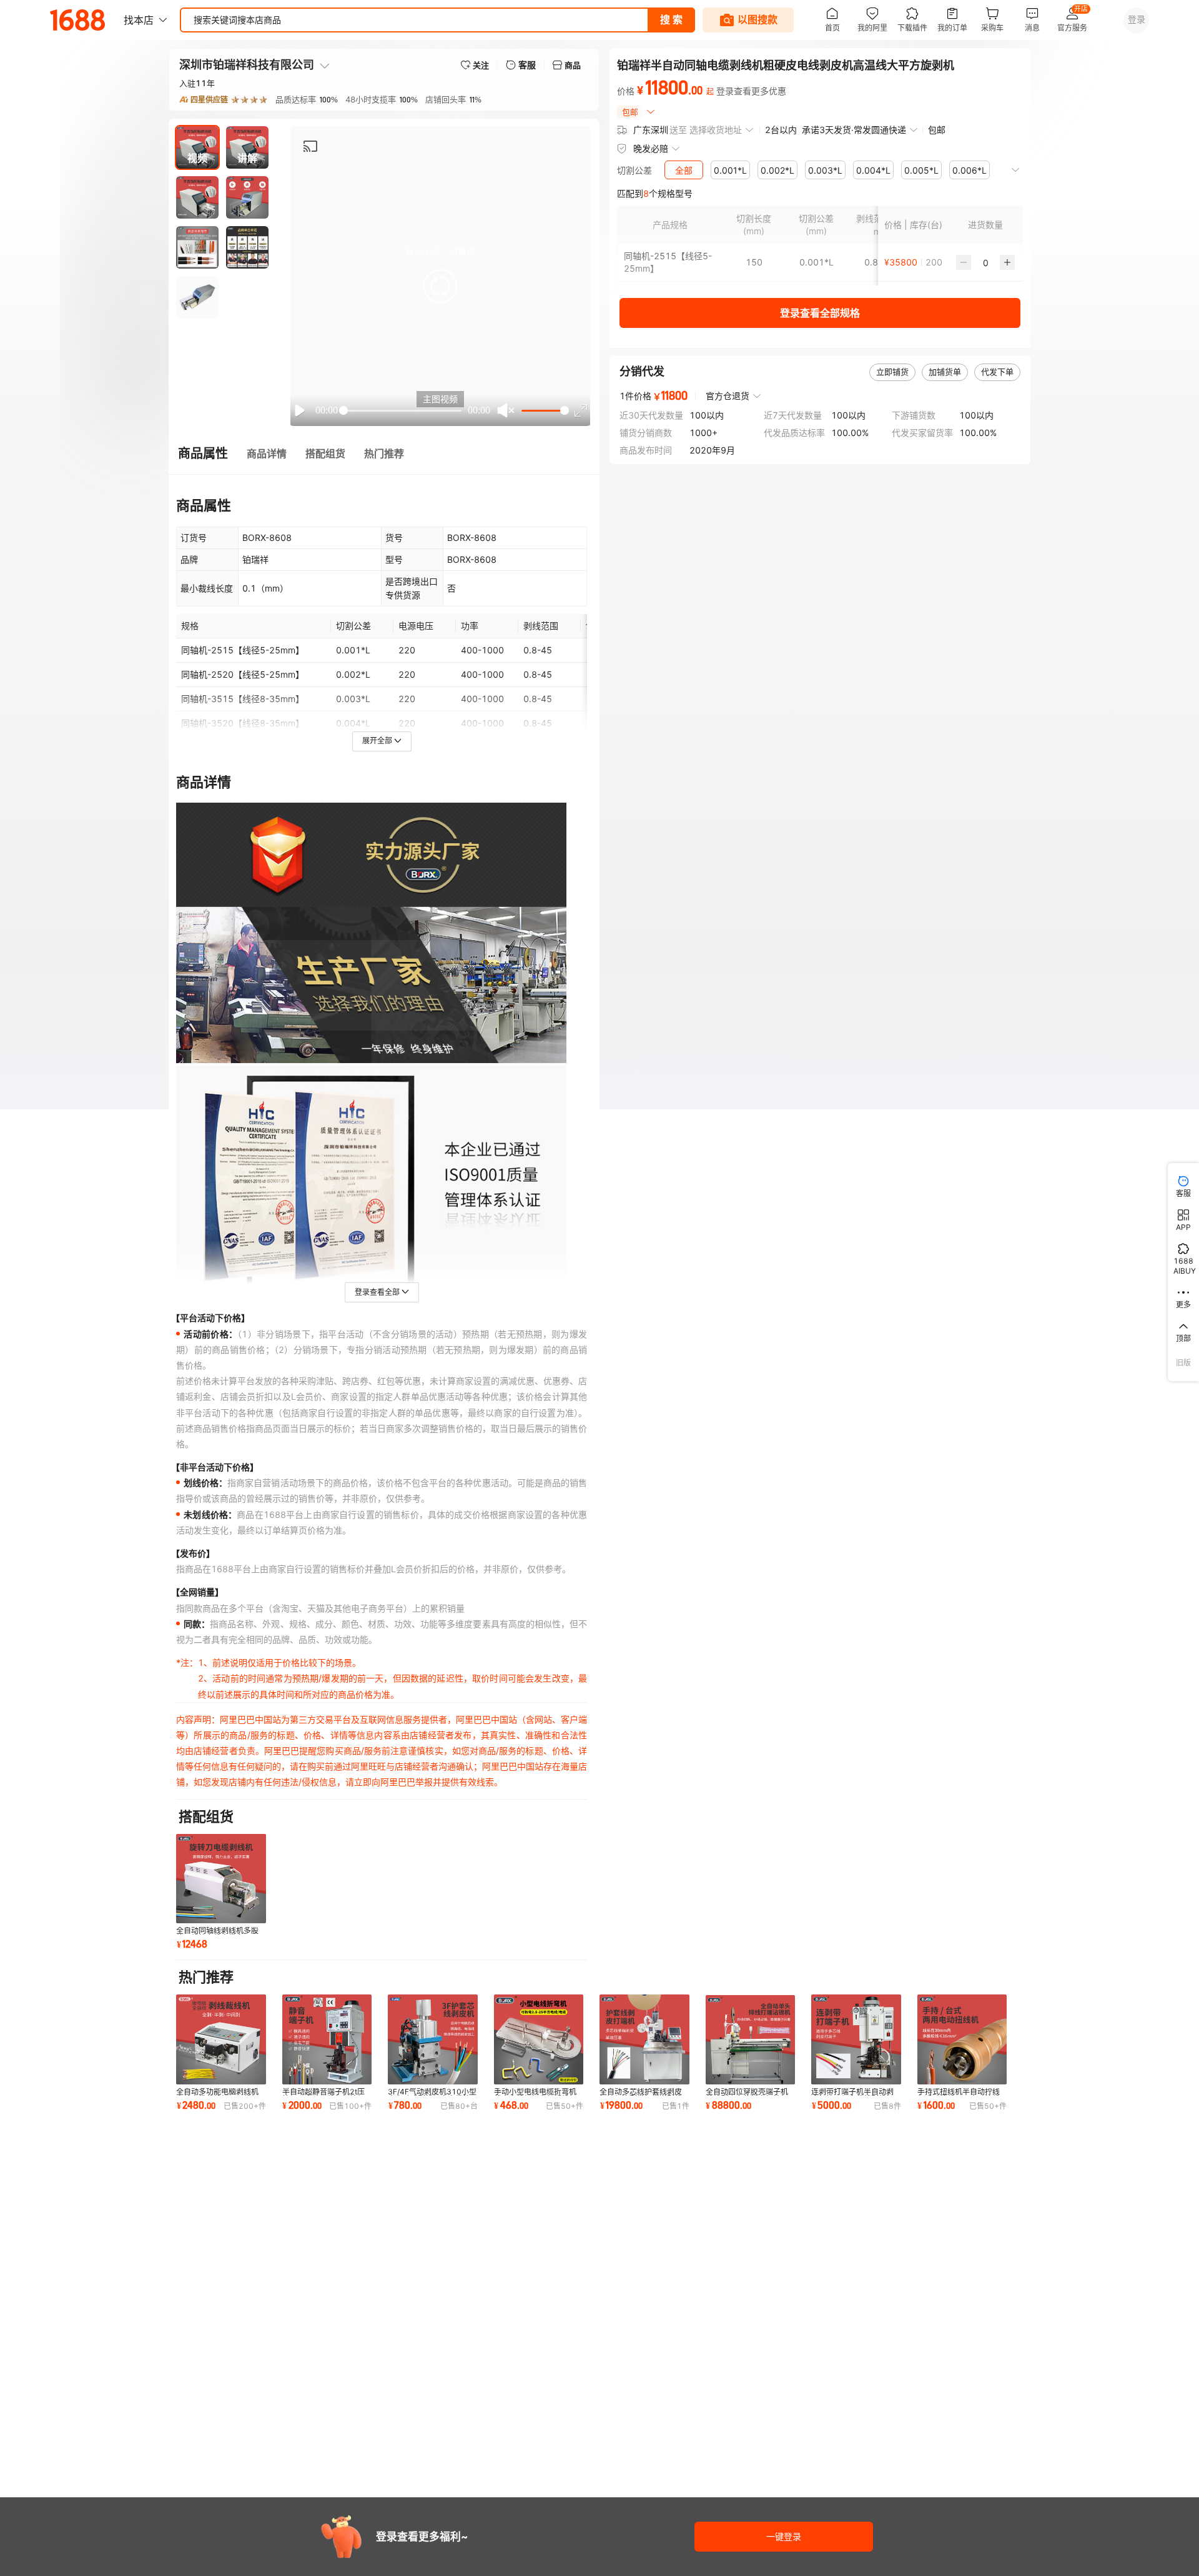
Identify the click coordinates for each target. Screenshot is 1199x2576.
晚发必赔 (651, 148)
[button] (440, 286)
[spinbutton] (985, 262)
